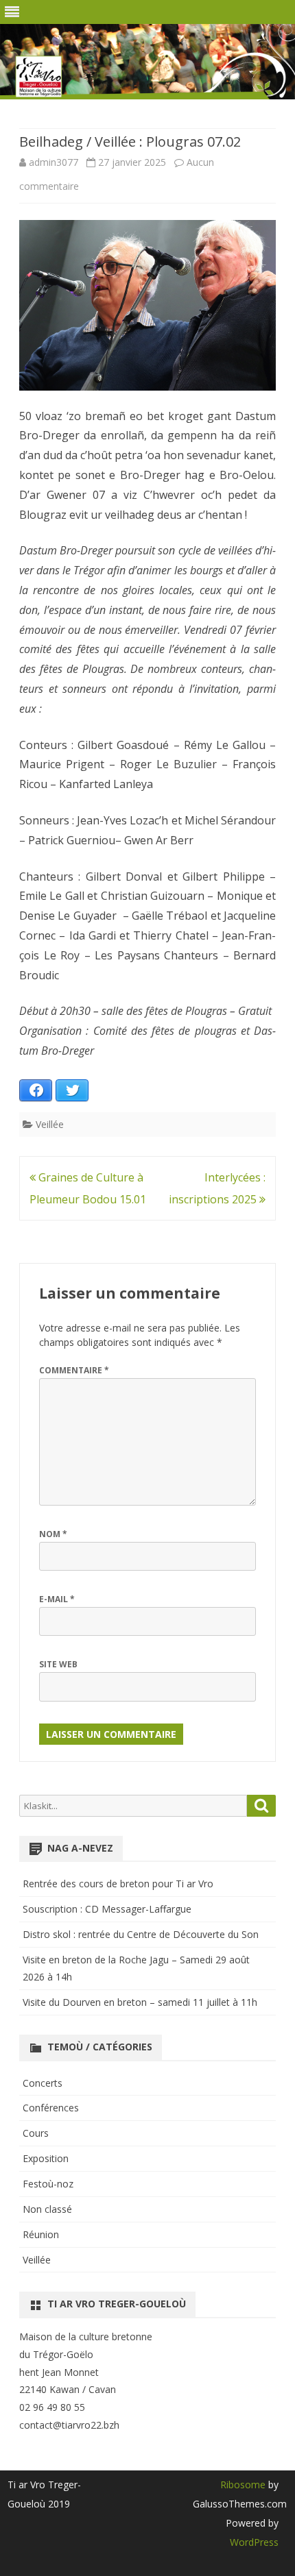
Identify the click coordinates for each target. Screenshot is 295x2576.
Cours (36, 2133)
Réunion (41, 2234)
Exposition (46, 2158)
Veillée (50, 1124)
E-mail (57, 1599)
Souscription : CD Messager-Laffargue (107, 1909)
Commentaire (74, 1370)
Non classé (47, 2209)
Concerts (43, 2083)
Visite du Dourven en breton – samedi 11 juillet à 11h (140, 2002)
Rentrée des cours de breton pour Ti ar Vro (118, 1884)
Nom (53, 1534)
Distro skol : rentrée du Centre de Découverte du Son (141, 1934)
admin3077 (54, 162)
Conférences (51, 2108)
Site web (58, 1664)
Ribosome (243, 2485)
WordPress (254, 2542)
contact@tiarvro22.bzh (69, 2425)
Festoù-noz (48, 2184)
